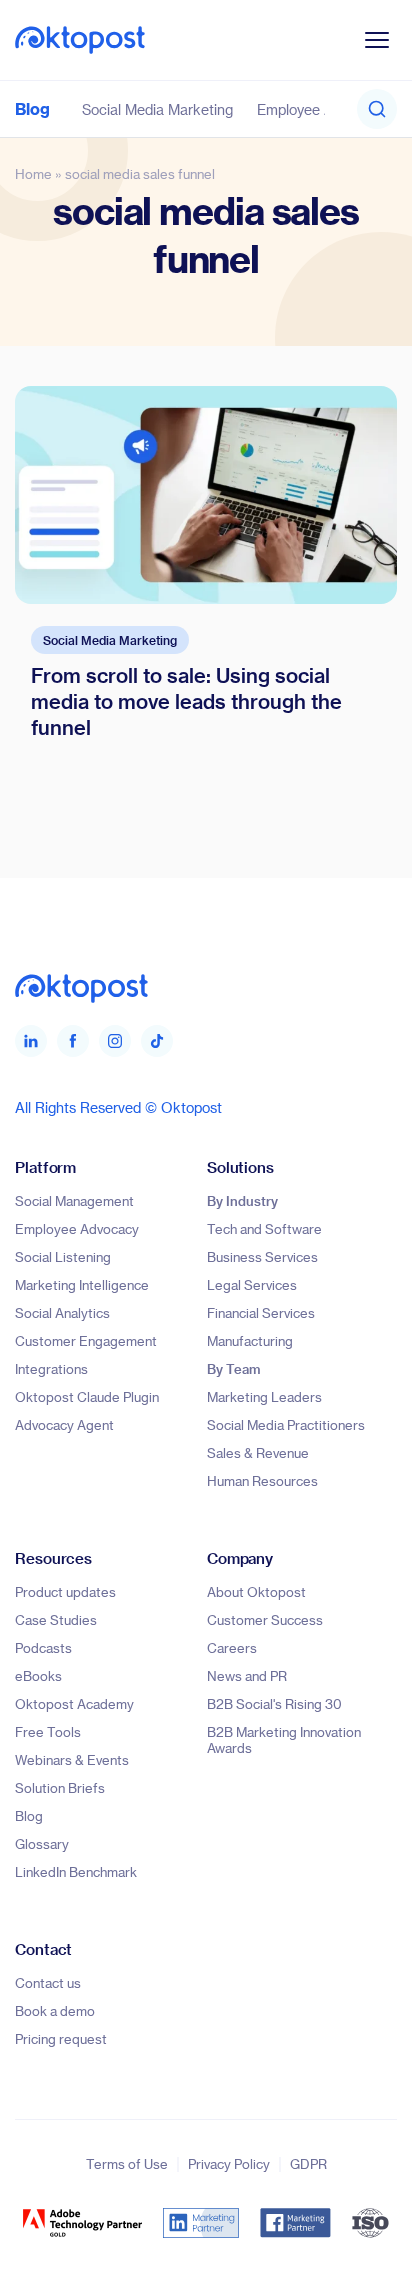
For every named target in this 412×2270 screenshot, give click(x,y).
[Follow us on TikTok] (157, 1041)
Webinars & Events (72, 1759)
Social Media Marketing (157, 109)
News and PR (247, 1675)
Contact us (48, 1982)
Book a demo (55, 2010)
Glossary (42, 1843)
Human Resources (262, 1480)
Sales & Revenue (258, 1452)
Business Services (262, 1256)
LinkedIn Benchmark (76, 1871)
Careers (232, 1647)
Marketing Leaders (264, 1396)
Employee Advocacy (322, 109)
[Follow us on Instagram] (115, 1041)
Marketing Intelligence (82, 1284)
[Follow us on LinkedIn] (31, 1041)
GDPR (308, 2163)
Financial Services (261, 1312)
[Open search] (377, 109)
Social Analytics (62, 1312)
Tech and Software (264, 1228)
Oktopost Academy (74, 1703)
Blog (32, 108)
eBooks (38, 1675)
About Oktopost (256, 1591)
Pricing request (61, 2038)
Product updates (65, 1591)
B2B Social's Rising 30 (274, 1703)
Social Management (74, 1200)
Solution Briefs (60, 1787)
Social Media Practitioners (286, 1424)
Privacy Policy (229, 2163)
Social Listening (63, 1256)
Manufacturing (250, 1340)
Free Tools (48, 1731)
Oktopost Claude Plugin (87, 1396)
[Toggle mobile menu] (377, 40)
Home (33, 173)
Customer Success (265, 1619)
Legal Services (252, 1284)
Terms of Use (127, 2163)
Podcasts (43, 1647)
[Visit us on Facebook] (73, 1041)
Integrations (51, 1368)
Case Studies (56, 1619)
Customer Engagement (86, 1340)
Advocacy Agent (64, 1424)
